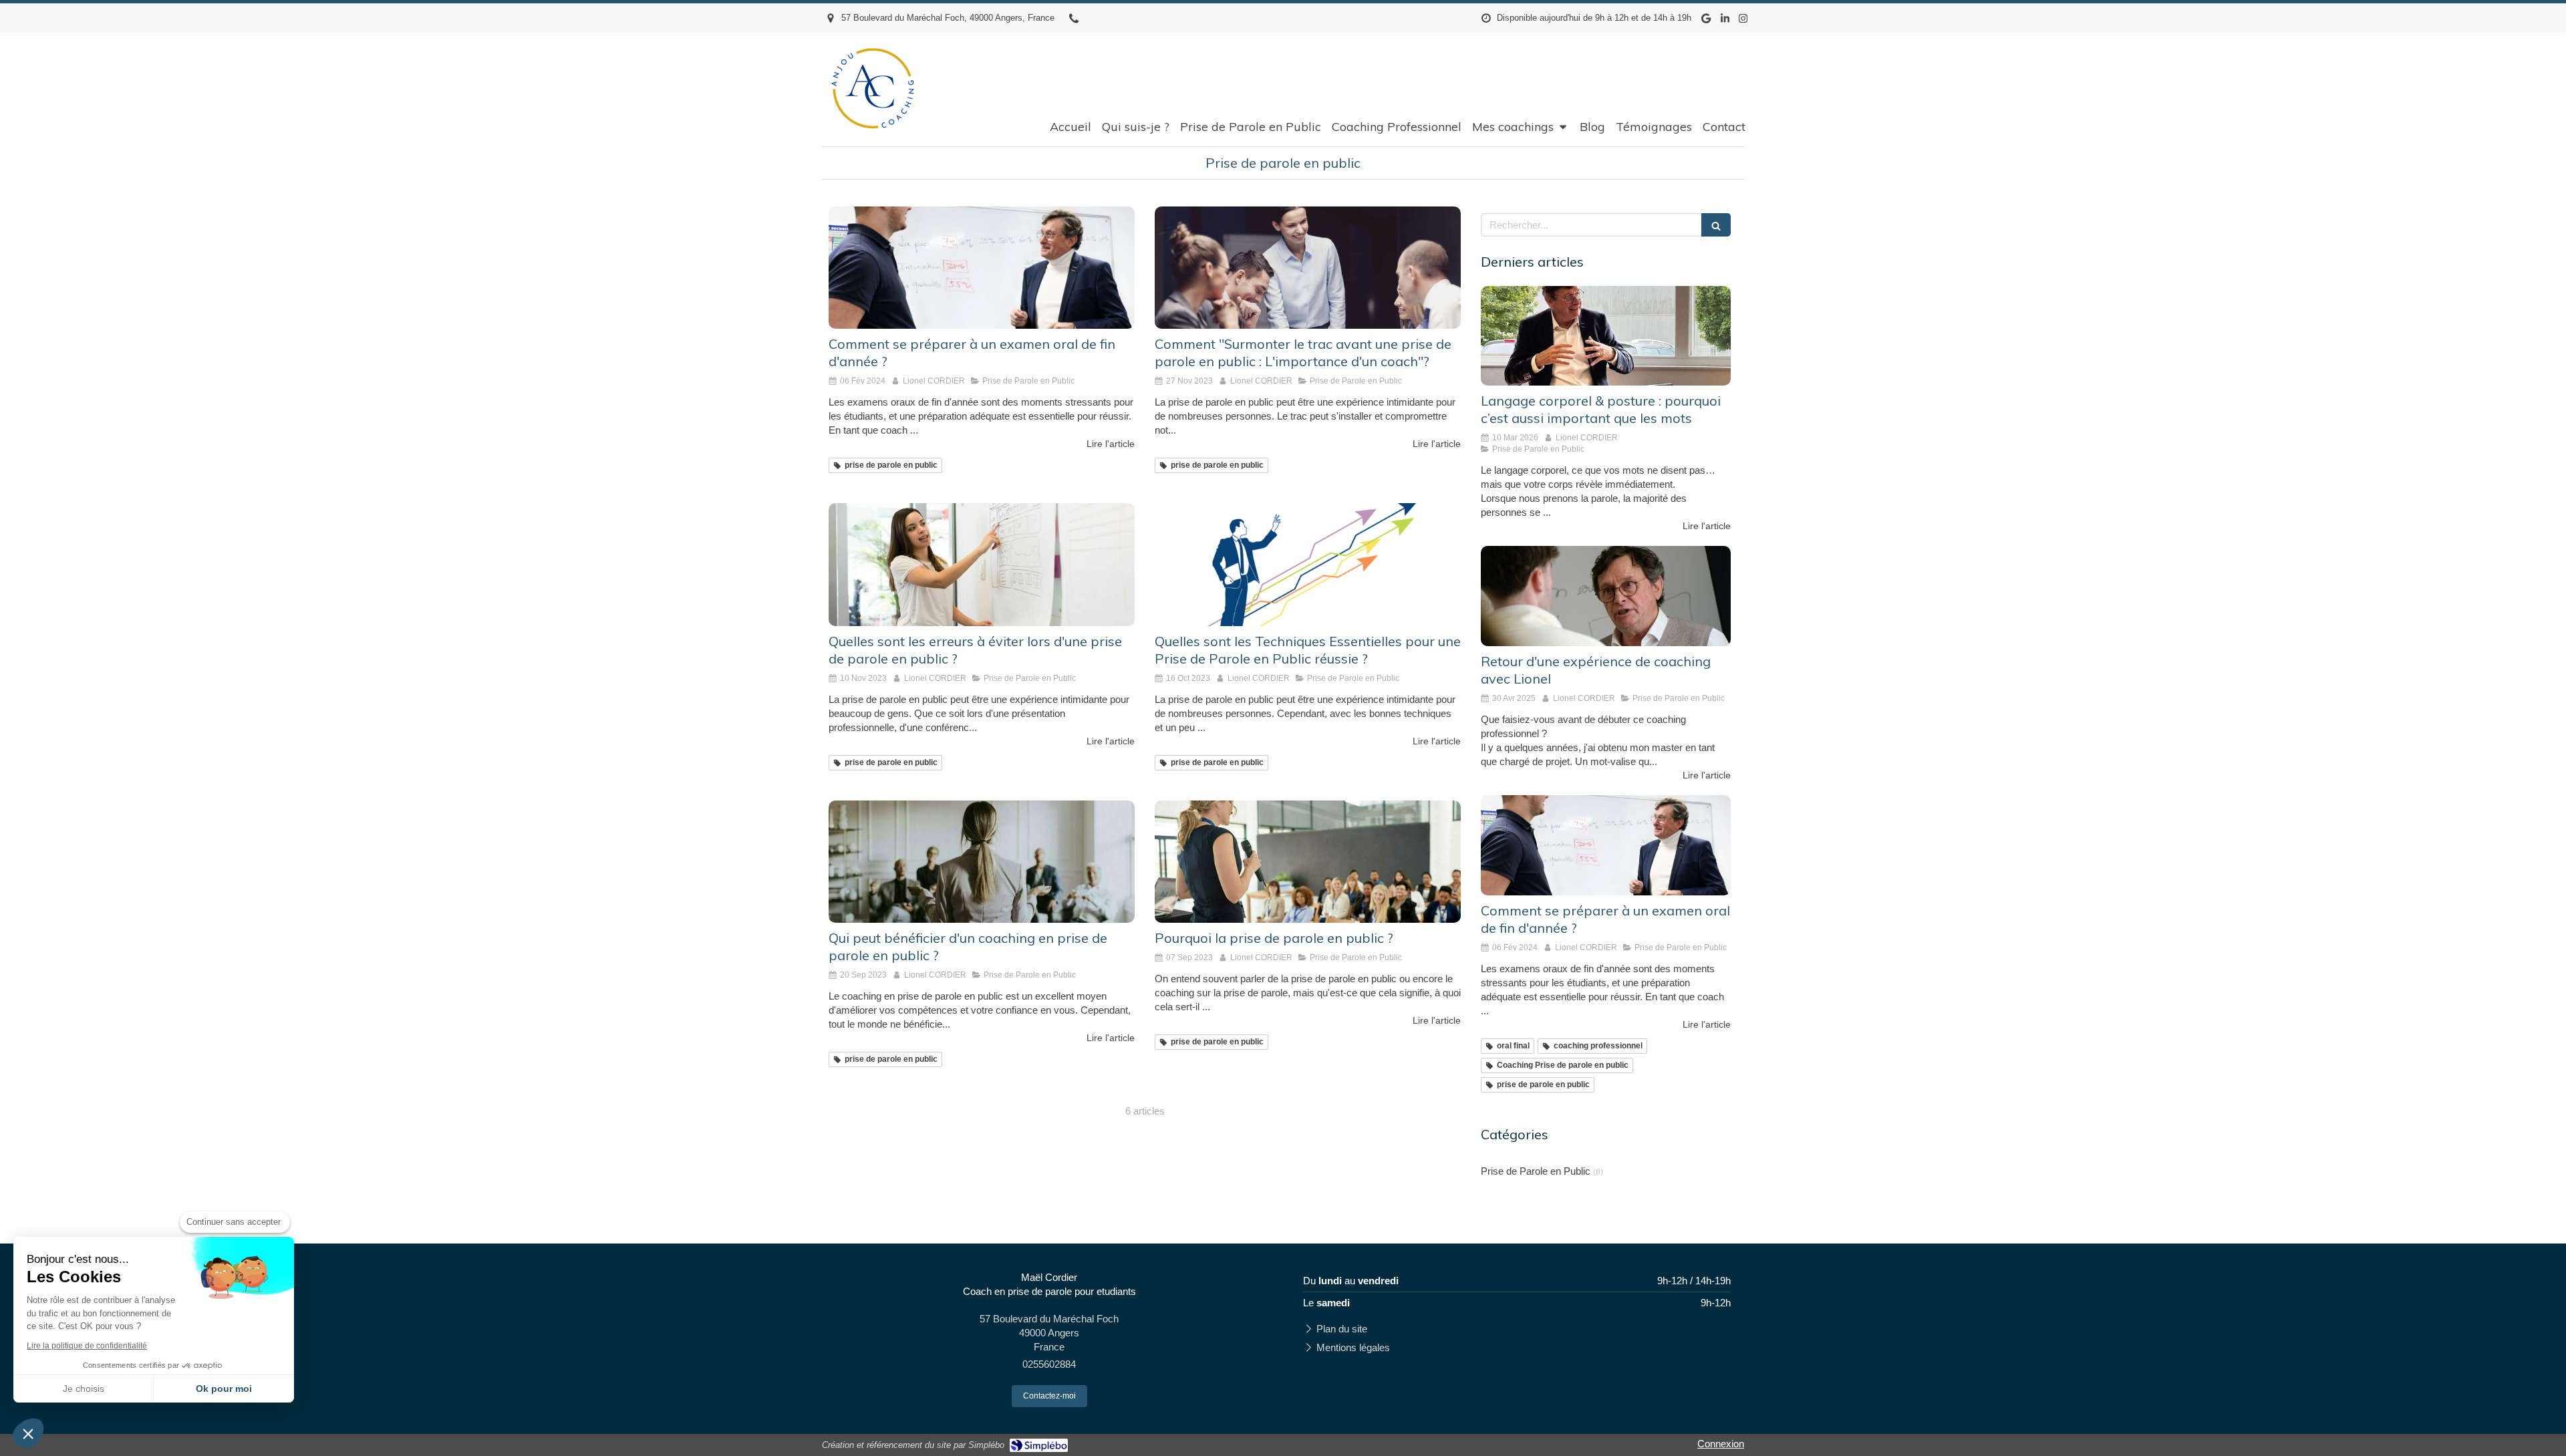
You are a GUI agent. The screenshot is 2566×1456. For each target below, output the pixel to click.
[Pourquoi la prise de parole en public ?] (1308, 862)
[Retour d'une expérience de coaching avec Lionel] (1606, 596)
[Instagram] (1743, 21)
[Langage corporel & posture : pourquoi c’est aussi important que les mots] (1606, 336)
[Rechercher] (1716, 225)
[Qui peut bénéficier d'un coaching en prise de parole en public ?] (982, 862)
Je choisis (84, 1389)
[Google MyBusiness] (1706, 21)
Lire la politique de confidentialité (87, 1346)
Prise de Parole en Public (1536, 1171)
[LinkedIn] (1725, 21)
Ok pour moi (224, 1389)
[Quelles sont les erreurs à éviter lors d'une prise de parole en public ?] (982, 564)
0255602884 (1049, 1364)
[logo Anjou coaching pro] (874, 147)
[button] (28, 1433)
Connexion (1721, 1444)
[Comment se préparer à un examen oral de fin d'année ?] (982, 268)
